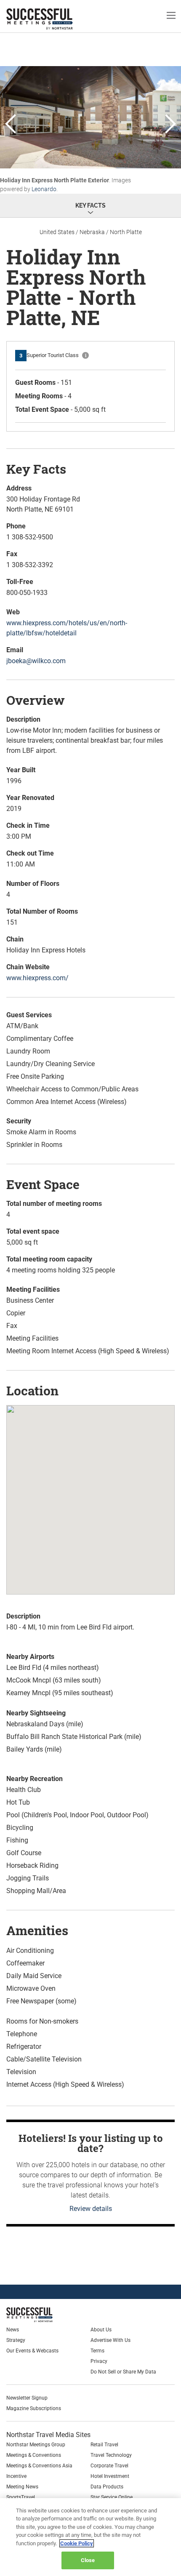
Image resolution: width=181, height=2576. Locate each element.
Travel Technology (111, 2455)
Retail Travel (104, 2445)
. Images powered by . (65, 185)
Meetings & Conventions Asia (39, 2466)
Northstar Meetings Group (36, 2445)
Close (88, 2560)
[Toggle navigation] (171, 15)
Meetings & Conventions (34, 2455)
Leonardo (44, 189)
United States (57, 232)
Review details (91, 2209)
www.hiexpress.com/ (37, 978)
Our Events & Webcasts (32, 2351)
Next (170, 125)
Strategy (16, 2340)
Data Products (107, 2487)
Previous (11, 125)
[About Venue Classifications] (85, 355)
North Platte (126, 232)
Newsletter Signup (27, 2398)
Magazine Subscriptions (34, 2408)
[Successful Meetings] (49, 2315)
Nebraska (92, 232)
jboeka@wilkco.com (36, 661)
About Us (101, 2330)
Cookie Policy (77, 2543)
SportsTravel (21, 2497)
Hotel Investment (110, 2476)
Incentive (16, 2476)
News (13, 2330)
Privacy (99, 2361)
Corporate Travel (109, 2466)
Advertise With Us (110, 2340)
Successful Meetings (53, 19)
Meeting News (22, 2487)
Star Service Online (112, 2497)
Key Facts (90, 205)
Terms (97, 2351)
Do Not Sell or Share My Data (123, 2372)
